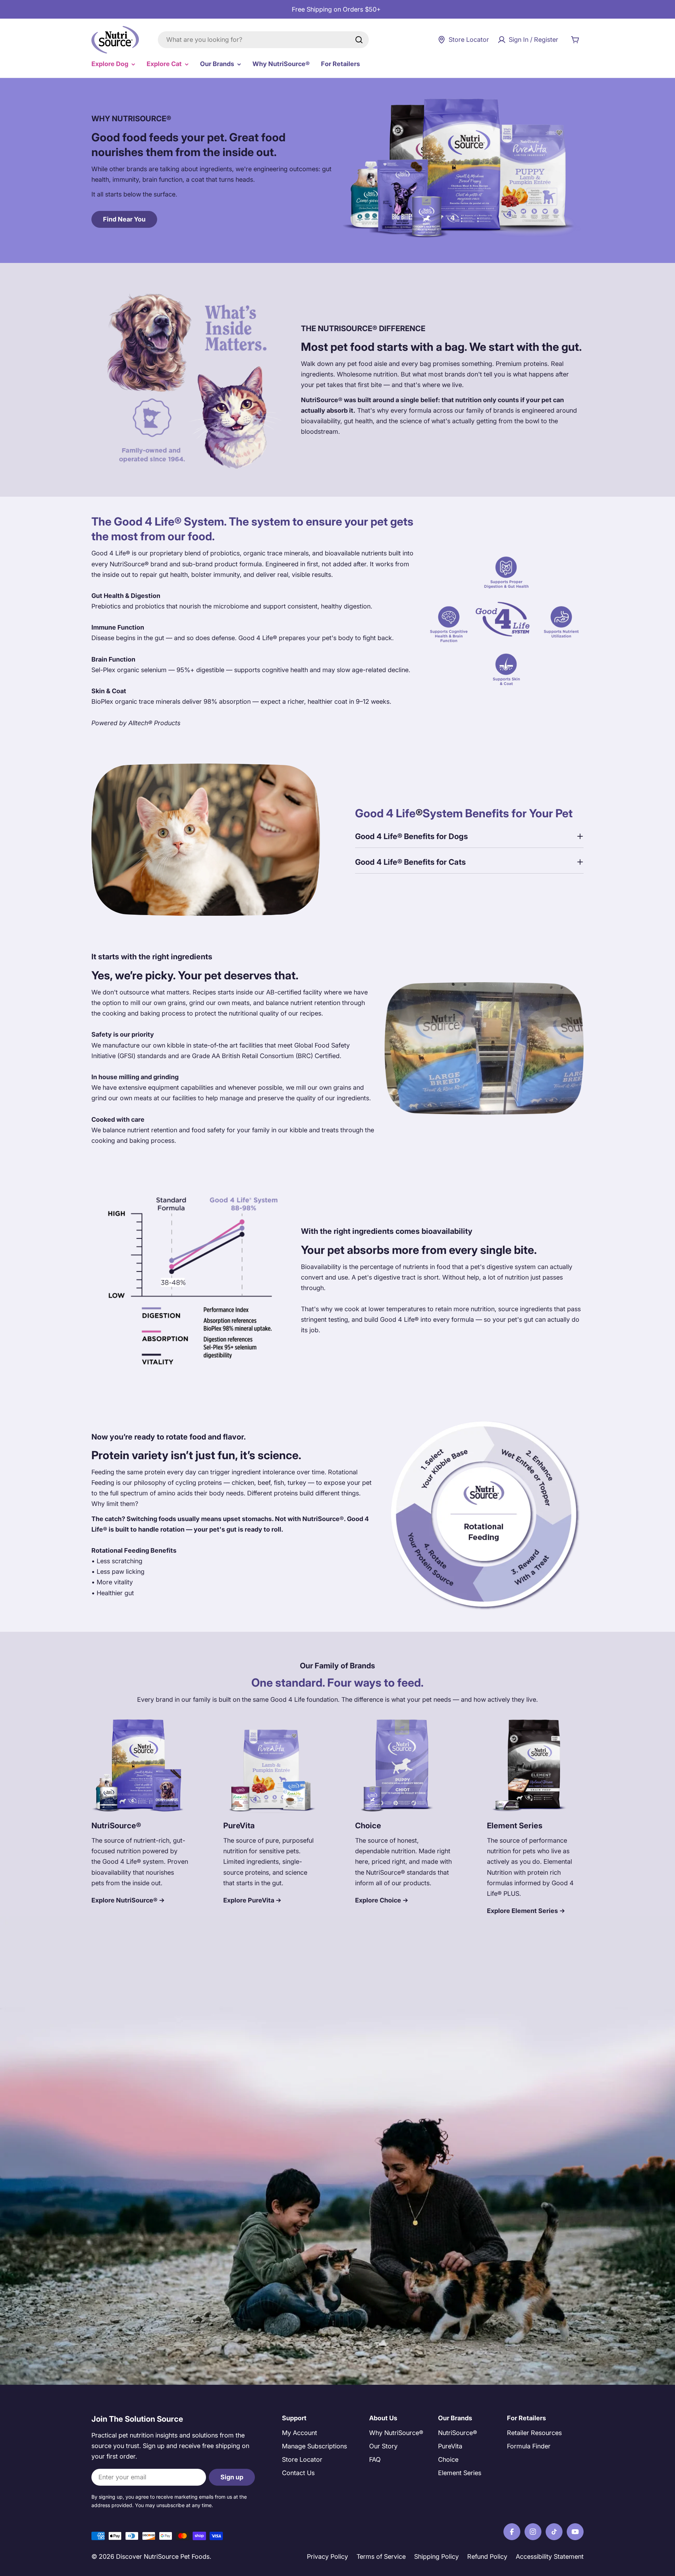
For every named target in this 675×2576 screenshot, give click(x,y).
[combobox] (263, 40)
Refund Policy (487, 2556)
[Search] (359, 40)
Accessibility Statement (550, 2556)
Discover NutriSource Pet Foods (163, 2556)
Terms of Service (381, 2556)
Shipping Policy (436, 2556)
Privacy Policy (327, 2556)
